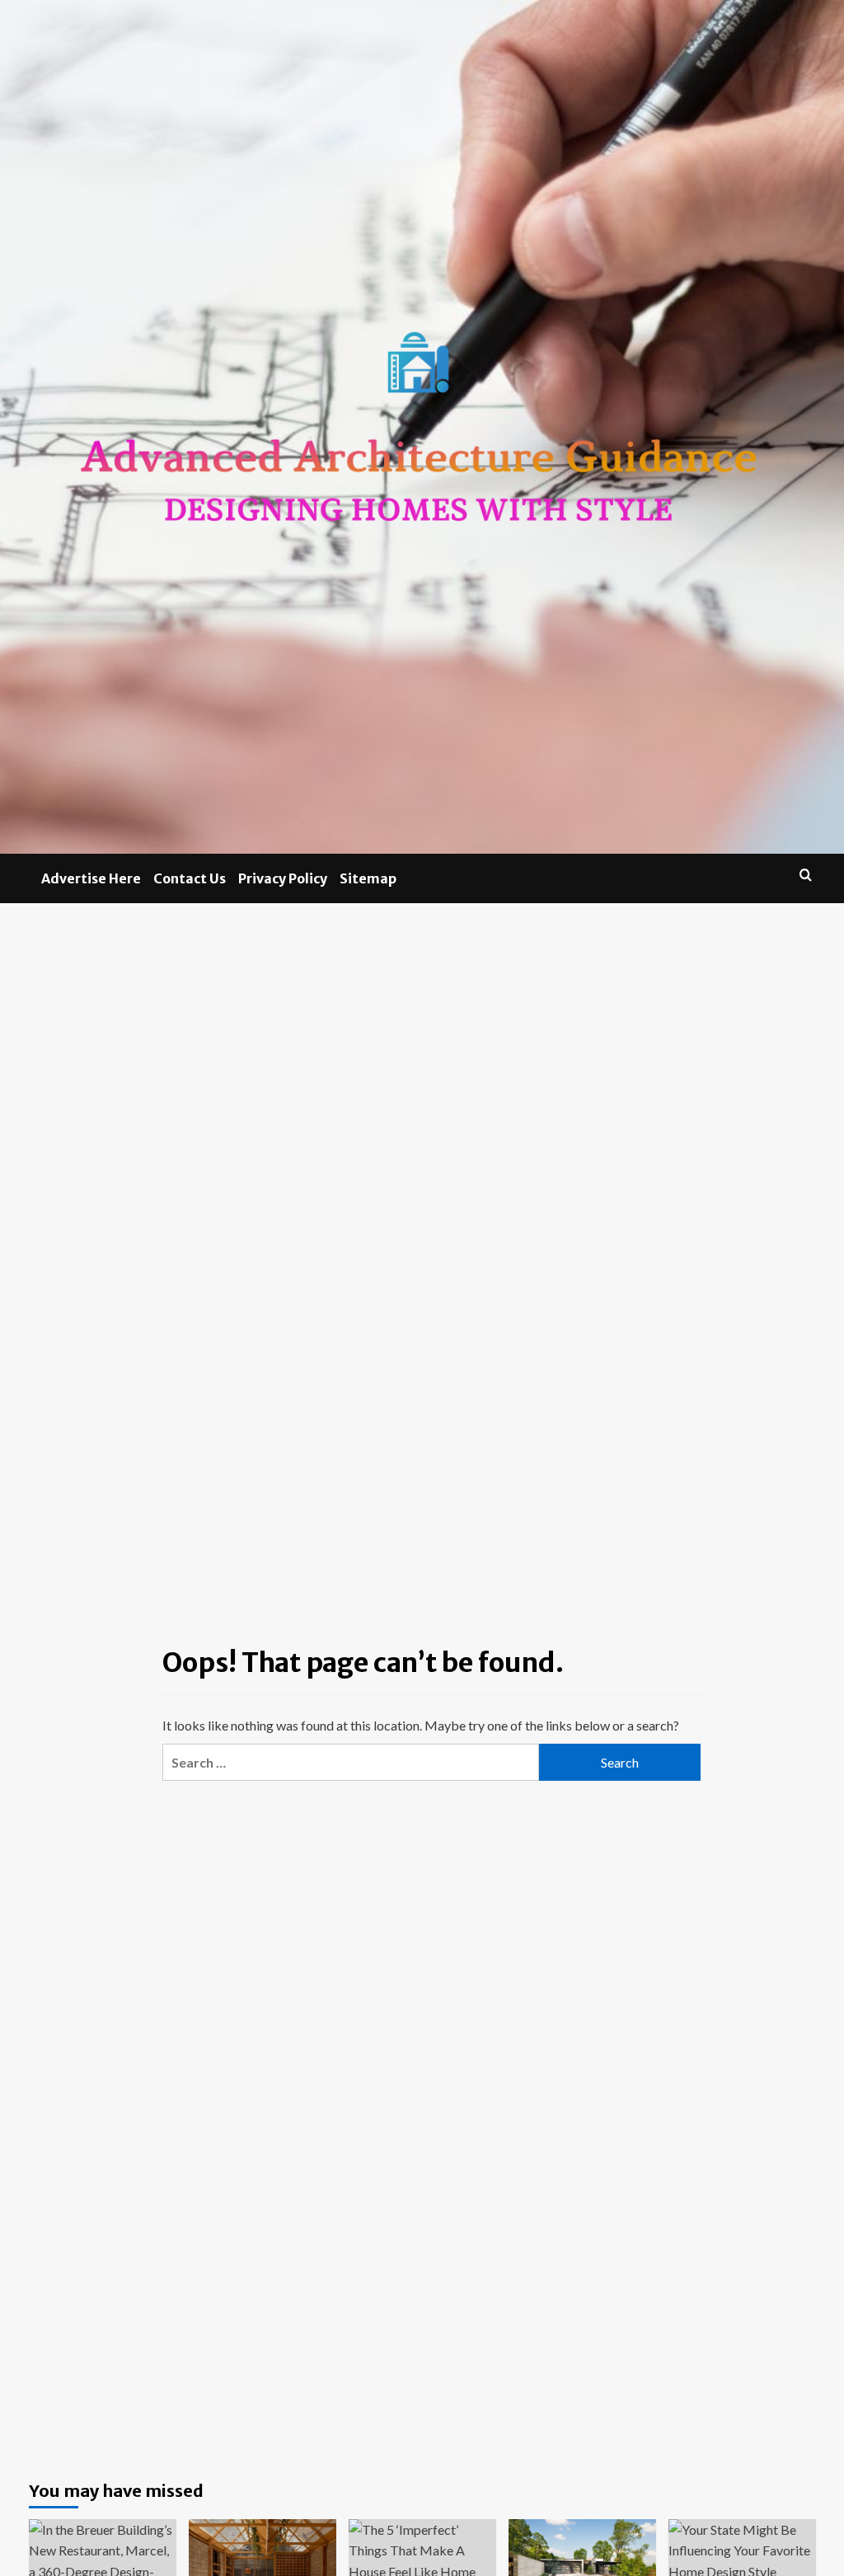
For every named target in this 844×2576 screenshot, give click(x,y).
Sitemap (368, 878)
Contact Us (190, 878)
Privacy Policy (283, 878)
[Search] (806, 875)
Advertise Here (91, 878)
